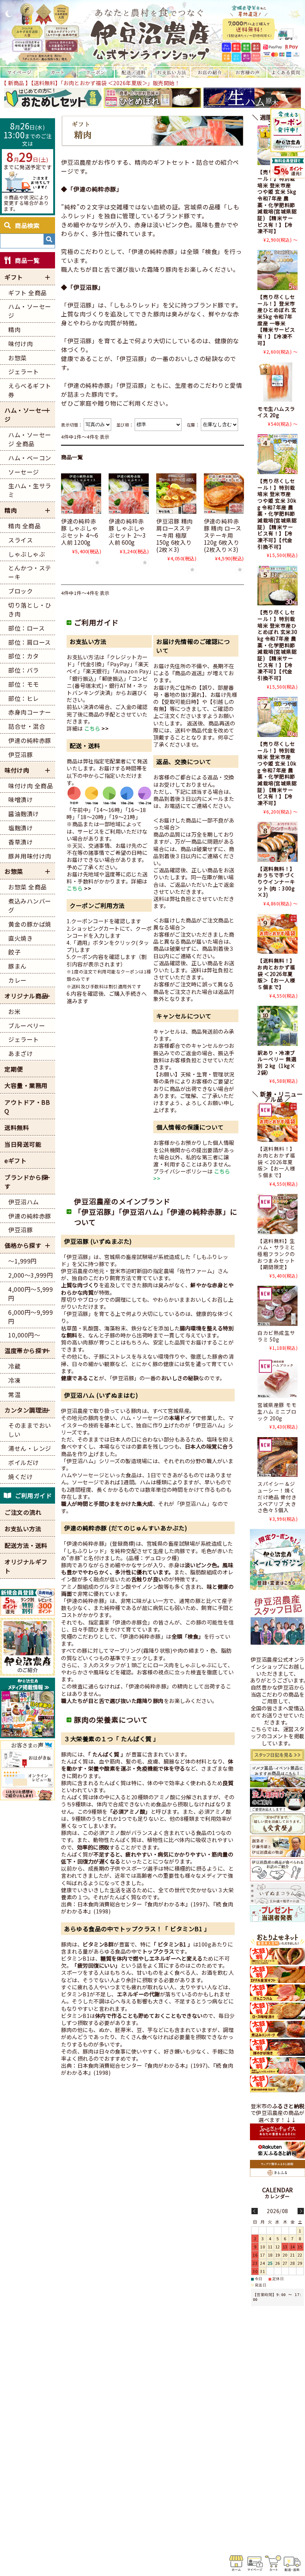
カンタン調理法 (26, 1410)
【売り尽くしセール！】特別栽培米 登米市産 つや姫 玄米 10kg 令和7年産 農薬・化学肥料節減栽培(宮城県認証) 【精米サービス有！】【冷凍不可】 (277, 773)
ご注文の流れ (23, 1512)
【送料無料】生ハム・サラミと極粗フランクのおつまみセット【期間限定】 (276, 1254)
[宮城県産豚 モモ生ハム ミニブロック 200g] (277, 1378)
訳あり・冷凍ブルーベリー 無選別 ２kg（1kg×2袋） (277, 1062)
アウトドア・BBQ (27, 1107)
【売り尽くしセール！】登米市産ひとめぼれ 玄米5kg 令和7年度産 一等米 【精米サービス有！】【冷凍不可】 (277, 320)
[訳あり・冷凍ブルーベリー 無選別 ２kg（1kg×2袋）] (277, 1026)
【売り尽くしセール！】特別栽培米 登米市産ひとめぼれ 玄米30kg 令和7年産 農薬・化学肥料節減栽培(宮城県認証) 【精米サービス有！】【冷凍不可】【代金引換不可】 (277, 645)
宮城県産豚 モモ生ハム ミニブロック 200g (277, 1411)
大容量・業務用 (26, 1085)
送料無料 (17, 1127)
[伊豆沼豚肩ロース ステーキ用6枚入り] (176, 493)
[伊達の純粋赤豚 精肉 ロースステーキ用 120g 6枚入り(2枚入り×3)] (224, 493)
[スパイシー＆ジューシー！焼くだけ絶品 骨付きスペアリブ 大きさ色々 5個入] (277, 1457)
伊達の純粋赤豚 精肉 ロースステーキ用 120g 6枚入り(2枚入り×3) (223, 535)
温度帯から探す (26, 1350)
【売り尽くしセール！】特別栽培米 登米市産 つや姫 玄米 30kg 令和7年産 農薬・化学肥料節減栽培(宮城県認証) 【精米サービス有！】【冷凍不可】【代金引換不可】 (277, 514)
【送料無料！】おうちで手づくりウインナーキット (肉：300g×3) (276, 882)
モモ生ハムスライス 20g (276, 412)
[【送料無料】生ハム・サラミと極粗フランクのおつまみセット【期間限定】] (277, 1214)
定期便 (14, 1069)
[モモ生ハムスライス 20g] (277, 382)
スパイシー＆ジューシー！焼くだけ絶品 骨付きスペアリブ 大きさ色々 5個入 (277, 1497)
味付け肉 (17, 770)
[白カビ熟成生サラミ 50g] (277, 1306)
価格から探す (23, 1245)
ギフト (14, 277)
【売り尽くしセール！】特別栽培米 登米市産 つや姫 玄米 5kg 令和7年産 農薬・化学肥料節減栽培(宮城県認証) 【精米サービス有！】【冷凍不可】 (277, 201)
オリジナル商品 (26, 996)
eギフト (15, 1160)
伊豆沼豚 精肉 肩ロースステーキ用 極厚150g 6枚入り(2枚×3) (174, 535)
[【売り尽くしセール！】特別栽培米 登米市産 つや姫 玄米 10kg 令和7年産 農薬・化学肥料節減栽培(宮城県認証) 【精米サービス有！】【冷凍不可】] (277, 717)
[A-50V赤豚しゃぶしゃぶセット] (81, 493)
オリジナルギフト (26, 1566)
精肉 (11, 510)
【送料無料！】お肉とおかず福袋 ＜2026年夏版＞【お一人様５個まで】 (276, 974)
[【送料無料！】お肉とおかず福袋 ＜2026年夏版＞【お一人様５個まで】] (277, 934)
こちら (92, 728)
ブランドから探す (26, 1182)
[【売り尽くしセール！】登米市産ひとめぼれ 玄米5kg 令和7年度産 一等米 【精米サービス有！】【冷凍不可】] (277, 270)
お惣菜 (14, 871)
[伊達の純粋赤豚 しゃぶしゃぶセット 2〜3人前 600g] (129, 493)
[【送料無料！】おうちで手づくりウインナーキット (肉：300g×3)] (277, 842)
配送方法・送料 (26, 1545)
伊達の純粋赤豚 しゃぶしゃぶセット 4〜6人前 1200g (80, 532)
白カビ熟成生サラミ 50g (276, 1336)
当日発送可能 (23, 1144)
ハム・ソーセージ (26, 415)
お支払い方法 (23, 1529)
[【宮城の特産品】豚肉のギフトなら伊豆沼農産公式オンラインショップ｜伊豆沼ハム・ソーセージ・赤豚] (152, 33)
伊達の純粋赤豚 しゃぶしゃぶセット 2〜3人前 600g (127, 532)
